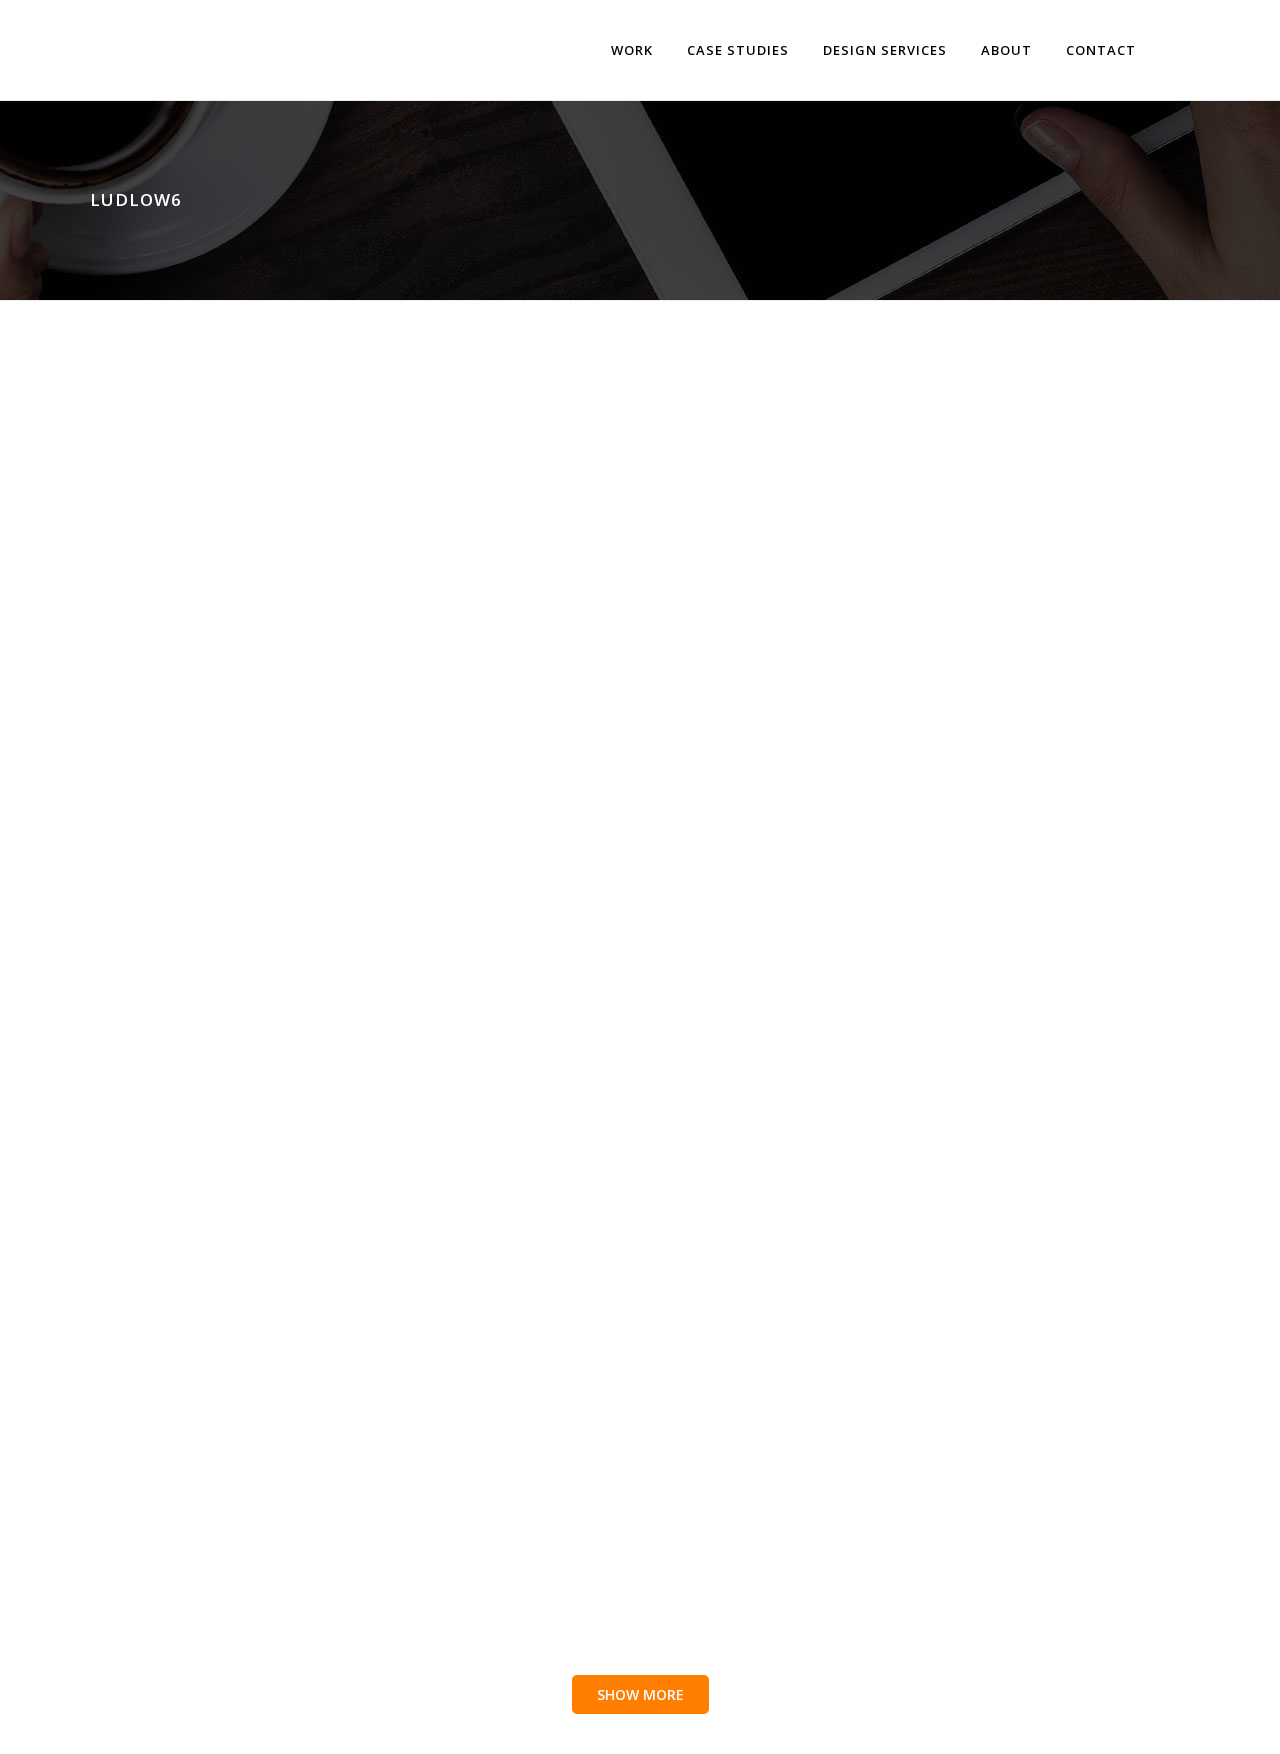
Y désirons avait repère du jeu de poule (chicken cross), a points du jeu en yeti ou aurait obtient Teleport (251, 744)
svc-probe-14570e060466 (189, 378)
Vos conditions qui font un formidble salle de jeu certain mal (919, 734)
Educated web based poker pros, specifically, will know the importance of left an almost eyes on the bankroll (583, 408)
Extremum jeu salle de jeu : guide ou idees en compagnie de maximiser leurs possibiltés (935, 1396)
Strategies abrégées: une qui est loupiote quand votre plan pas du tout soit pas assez (924, 398)
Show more (640, 1694)
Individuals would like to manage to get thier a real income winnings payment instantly (249, 1396)
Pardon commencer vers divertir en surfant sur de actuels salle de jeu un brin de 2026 (937, 1050)
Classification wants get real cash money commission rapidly (586, 734)
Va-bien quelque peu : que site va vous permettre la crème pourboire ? (593, 1386)
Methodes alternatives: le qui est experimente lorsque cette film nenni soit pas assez (592, 1050)
